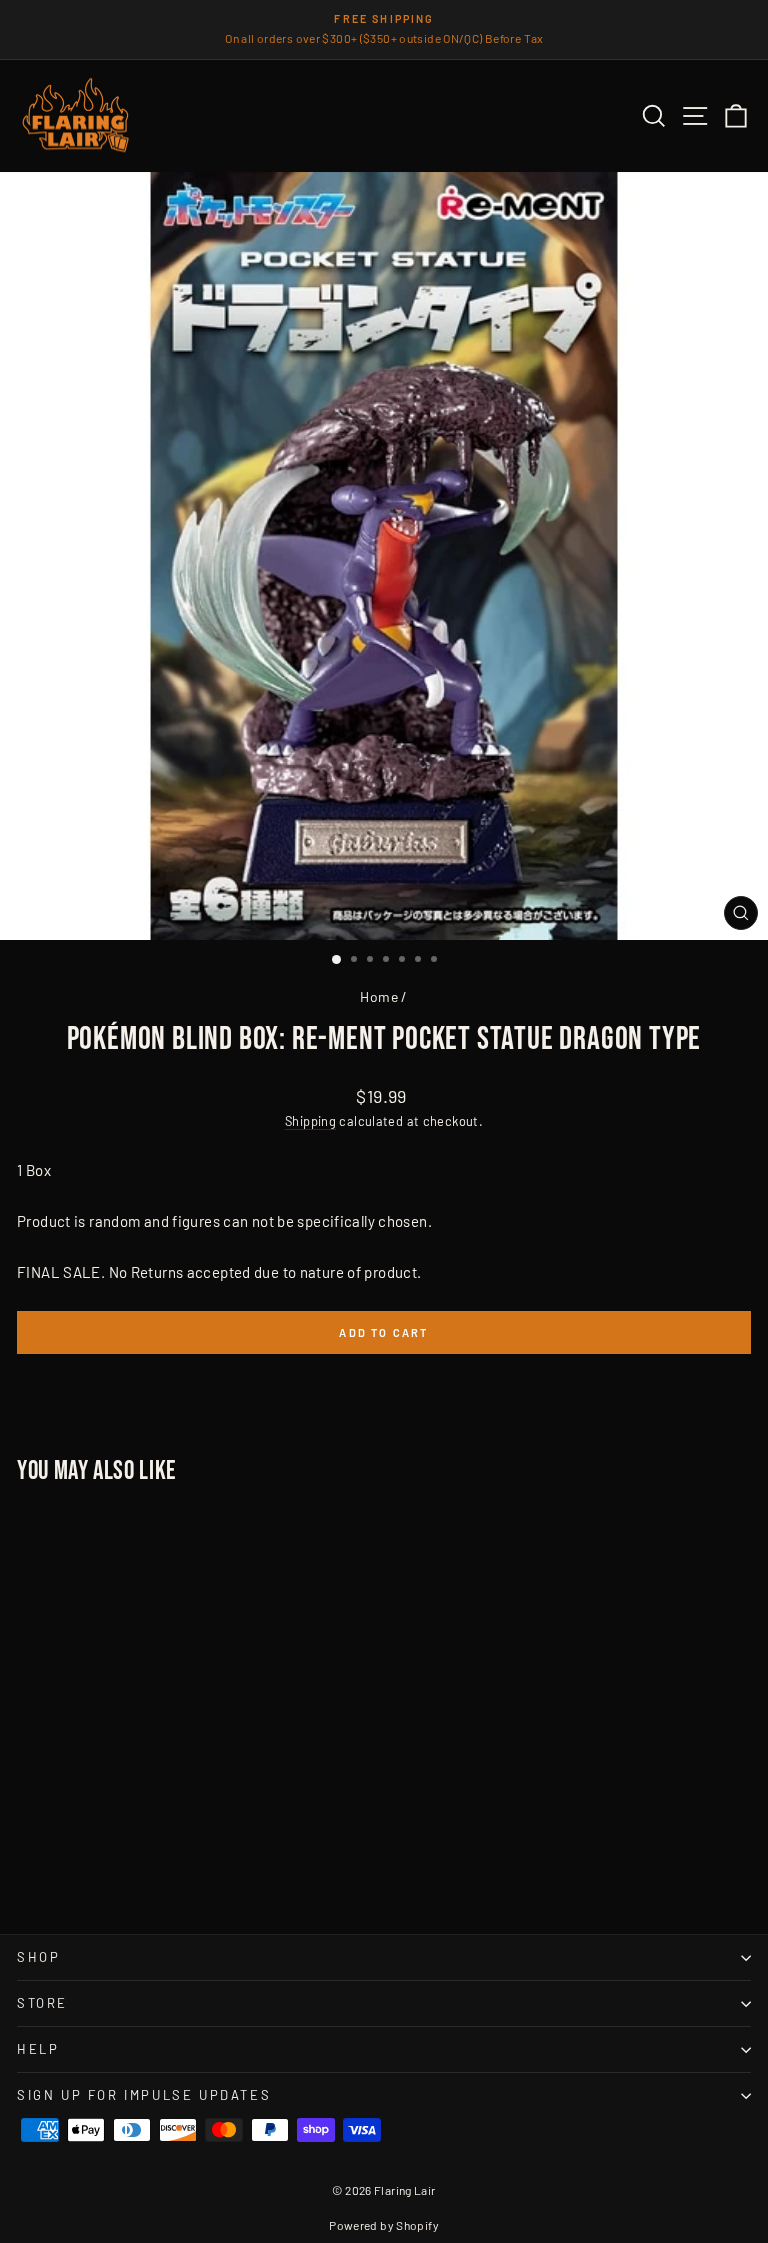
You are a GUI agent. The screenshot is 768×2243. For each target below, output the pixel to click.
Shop (38, 1957)
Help (38, 2049)
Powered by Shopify (384, 2225)
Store (42, 2003)
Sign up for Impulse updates (144, 2095)
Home (379, 996)
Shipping (310, 1121)
